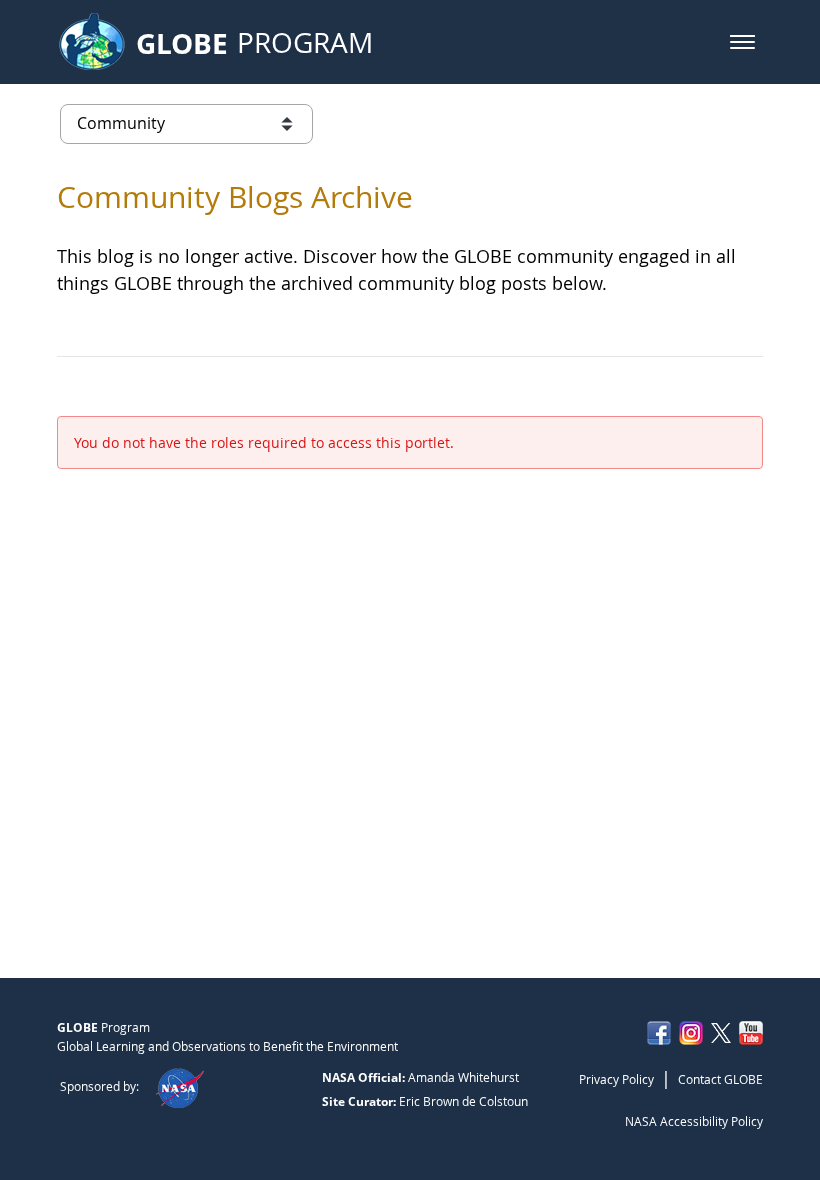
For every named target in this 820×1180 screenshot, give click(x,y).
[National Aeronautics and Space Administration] (179, 1086)
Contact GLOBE (720, 1079)
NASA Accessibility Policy (694, 1121)
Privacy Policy (616, 1079)
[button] (742, 42)
